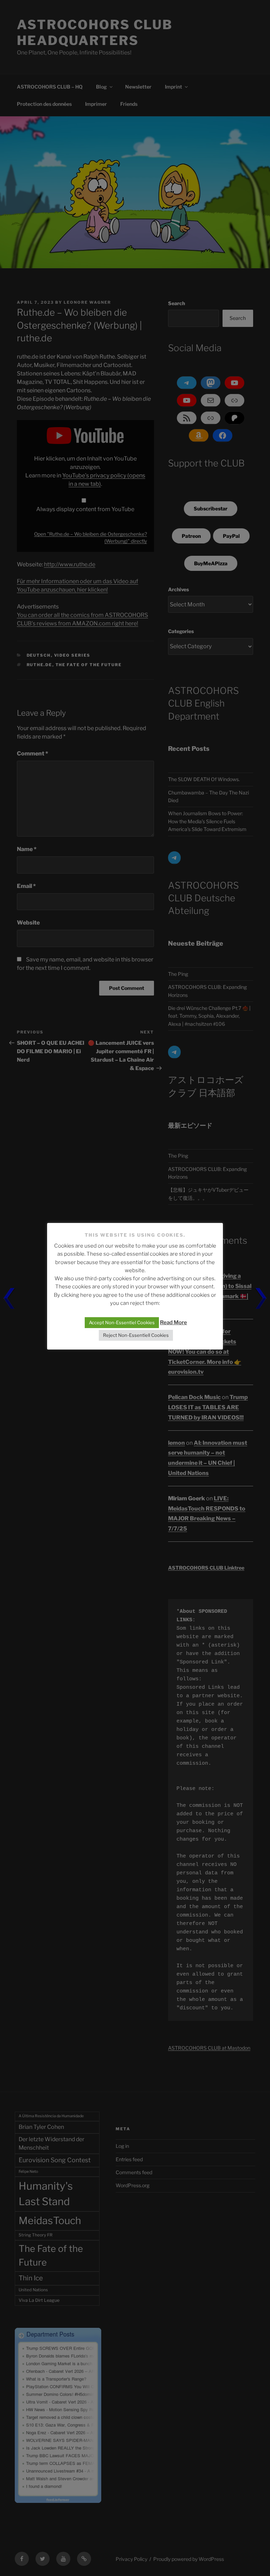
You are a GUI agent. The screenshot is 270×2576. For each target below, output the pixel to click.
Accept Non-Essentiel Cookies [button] (122, 1322)
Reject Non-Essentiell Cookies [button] (136, 1335)
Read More (173, 1322)
